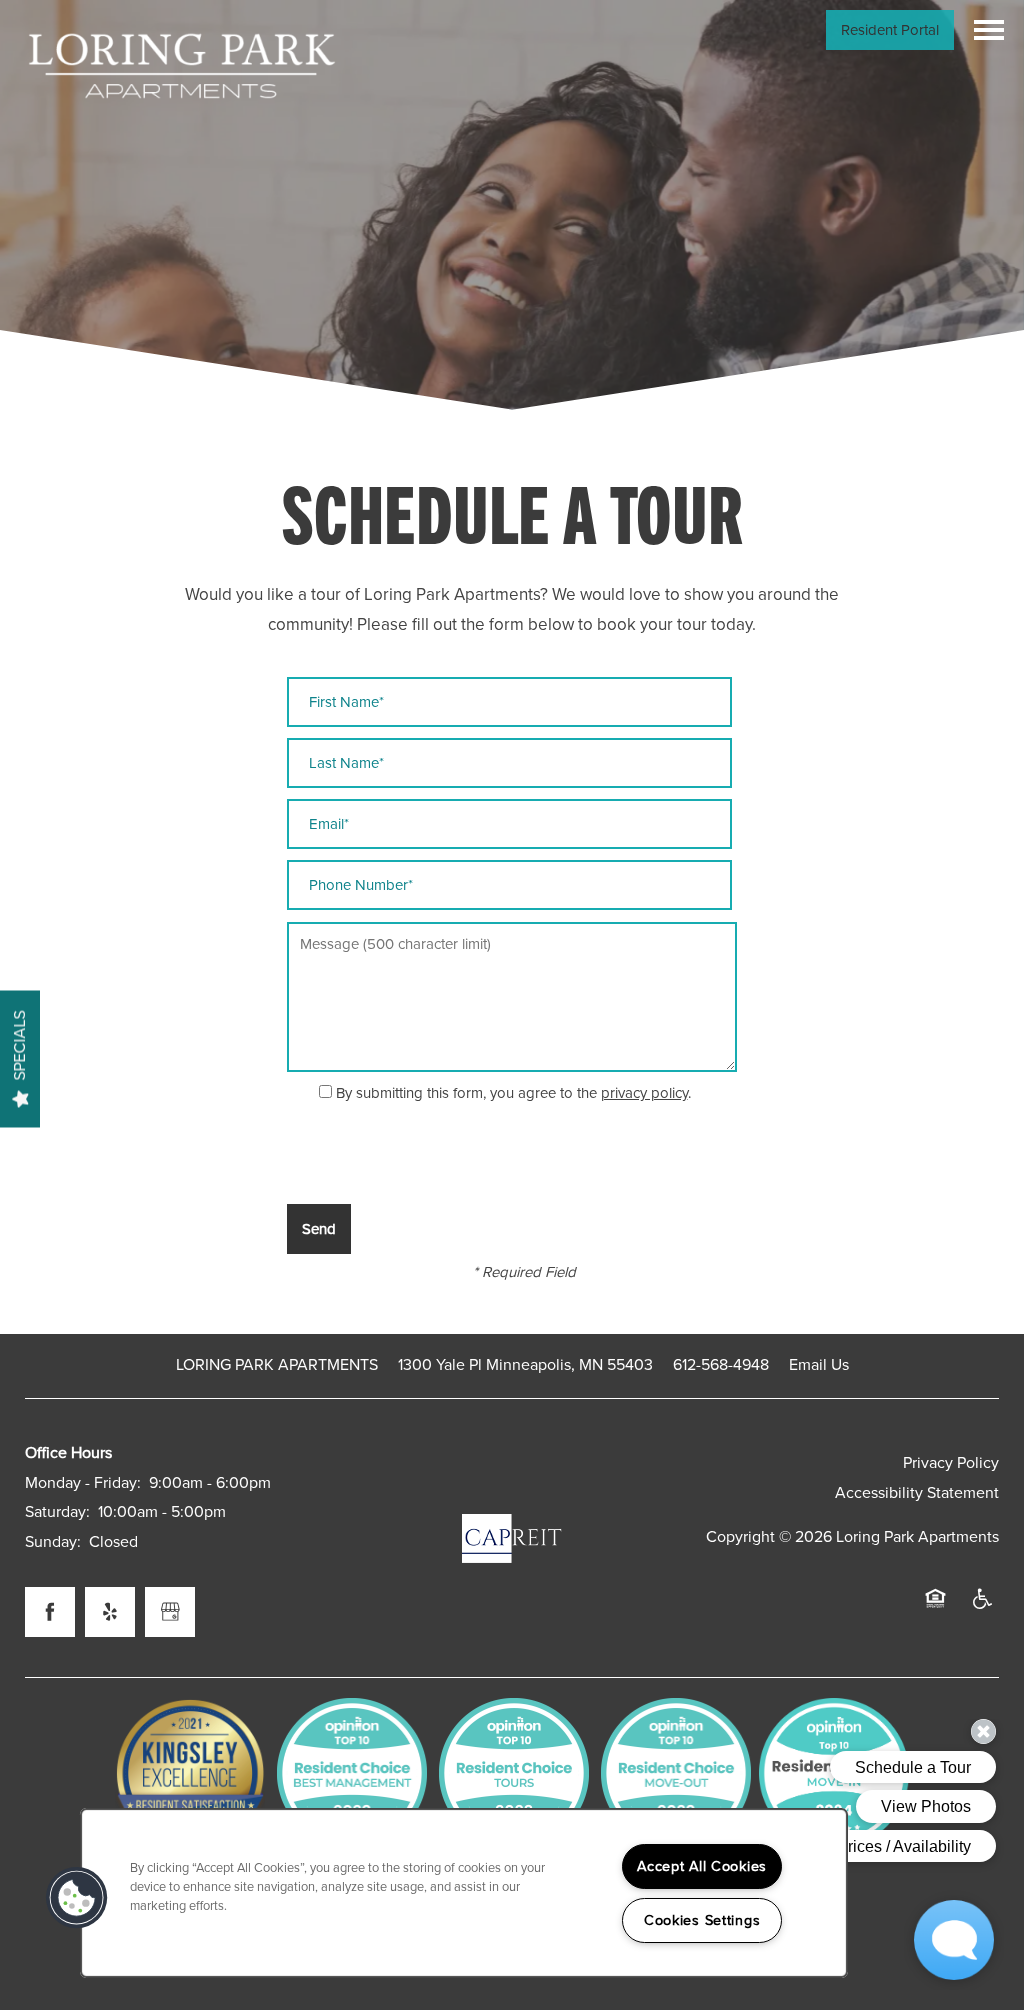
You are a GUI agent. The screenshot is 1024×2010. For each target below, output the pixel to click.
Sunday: (53, 1542)
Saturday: (57, 1512)
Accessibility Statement (917, 1493)
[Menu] (989, 30)
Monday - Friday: (83, 1483)
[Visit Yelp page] (110, 1612)
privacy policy (644, 1093)
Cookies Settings (702, 1920)
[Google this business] (170, 1612)
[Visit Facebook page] (50, 1612)
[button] (890, 30)
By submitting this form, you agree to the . (513, 1093)
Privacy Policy (951, 1463)
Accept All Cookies (702, 1866)
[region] (464, 1893)
